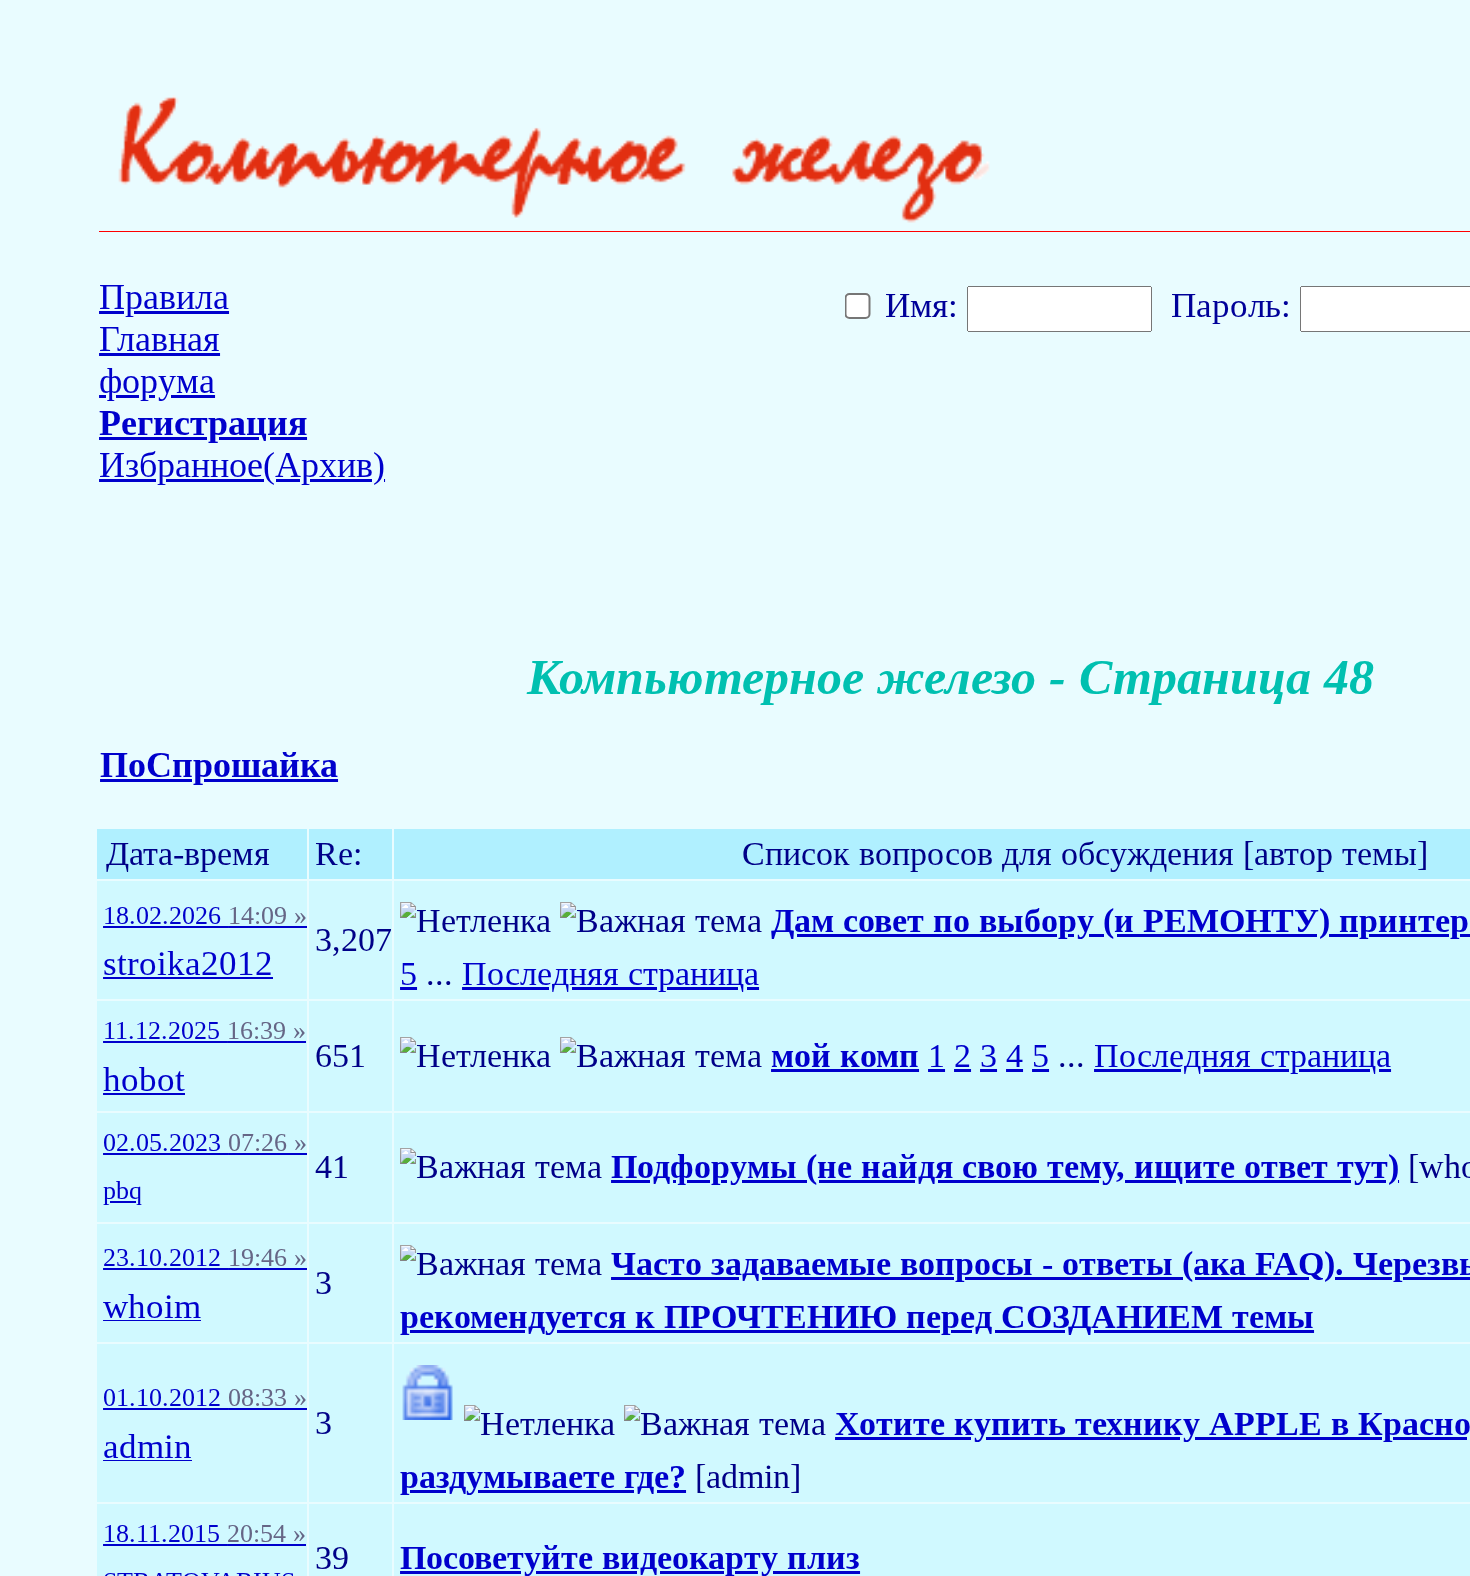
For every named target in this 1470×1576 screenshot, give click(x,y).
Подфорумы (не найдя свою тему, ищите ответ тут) (1005, 1166)
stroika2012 (188, 964)
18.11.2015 (204, 1534)
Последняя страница (610, 973)
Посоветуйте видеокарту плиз (630, 1557)
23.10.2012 (205, 1258)
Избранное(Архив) (242, 465)
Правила (164, 297)
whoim (152, 1307)
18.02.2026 (205, 916)
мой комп (845, 1055)
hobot (144, 1080)
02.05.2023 (205, 1143)
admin (147, 1447)
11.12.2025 (204, 1031)
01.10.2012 (205, 1398)
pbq (122, 1191)
